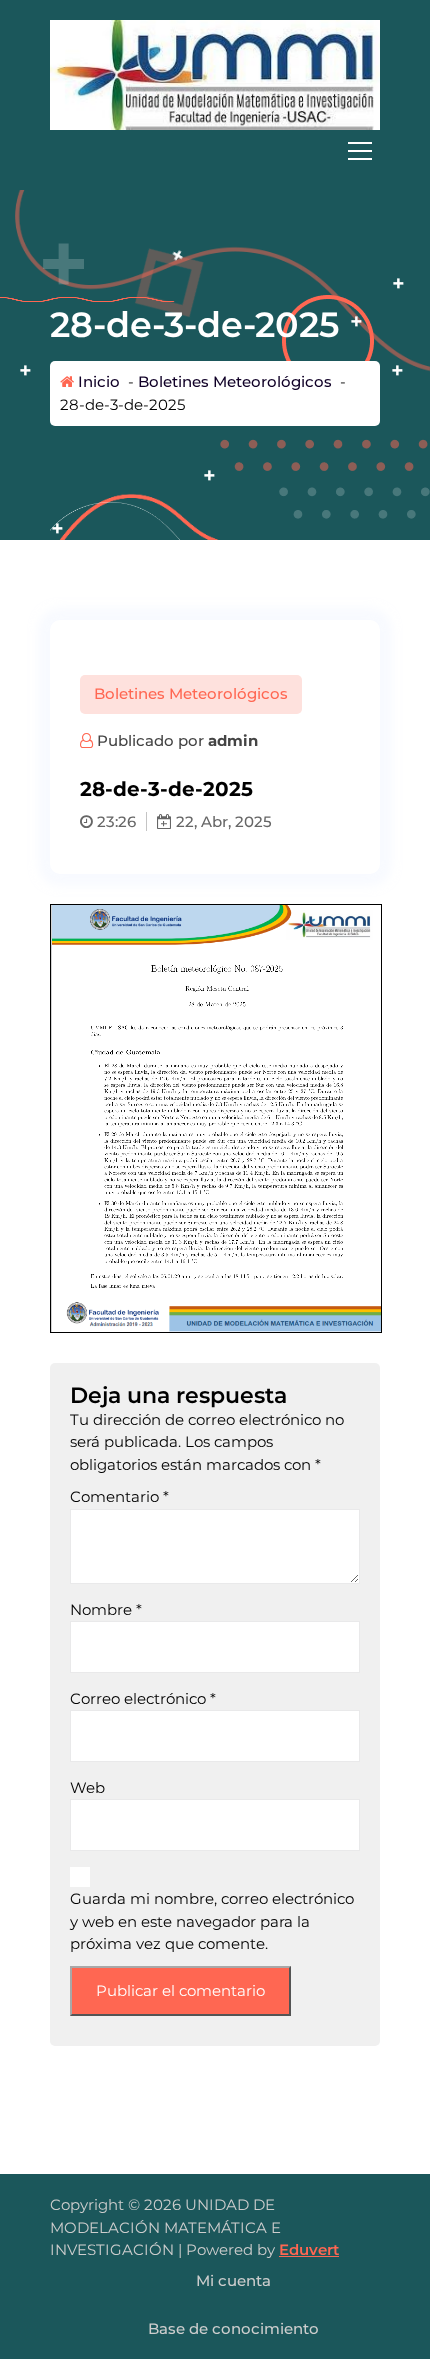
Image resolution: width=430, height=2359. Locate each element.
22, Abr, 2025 (222, 821)
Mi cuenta (233, 2280)
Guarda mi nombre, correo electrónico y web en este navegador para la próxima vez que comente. (212, 1921)
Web (87, 1787)
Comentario (119, 1496)
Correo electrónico (143, 1698)
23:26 (114, 821)
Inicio (97, 381)
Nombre (106, 1609)
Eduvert (309, 2249)
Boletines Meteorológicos (235, 381)
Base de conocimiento (233, 2328)
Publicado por (175, 740)
